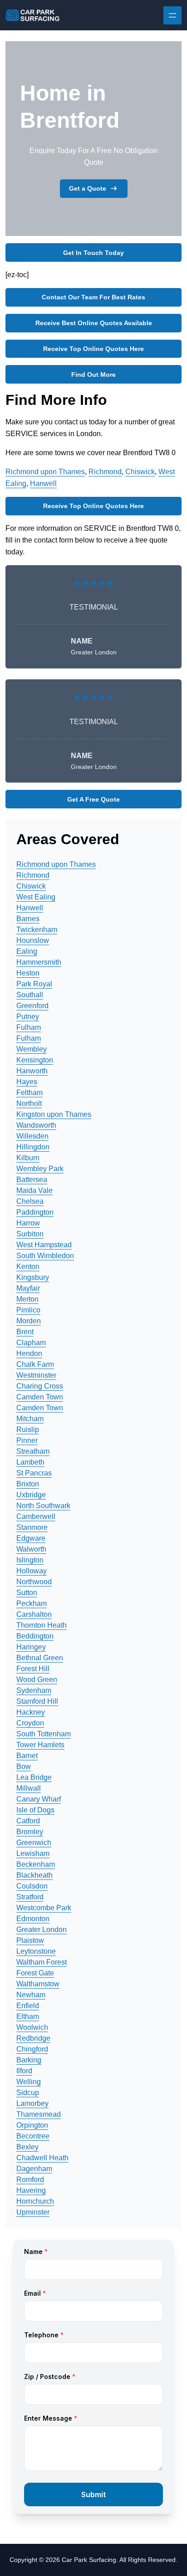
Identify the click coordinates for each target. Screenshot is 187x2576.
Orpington (32, 2125)
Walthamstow (38, 1984)
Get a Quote (88, 188)
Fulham (29, 1027)
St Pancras (34, 1473)
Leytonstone (36, 1951)
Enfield (28, 2006)
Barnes (28, 919)
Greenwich (34, 1843)
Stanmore (32, 1527)
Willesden (32, 1136)
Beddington (35, 1636)
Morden (29, 1321)
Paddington (35, 1212)
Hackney (31, 1712)
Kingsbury (33, 1277)
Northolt (29, 1103)
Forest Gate (35, 1973)
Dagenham (34, 2169)
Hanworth (32, 1071)
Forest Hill (33, 1669)
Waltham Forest (42, 1962)
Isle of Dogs (35, 1810)
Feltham (30, 1093)
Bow (24, 1766)
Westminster (36, 1375)
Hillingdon (33, 1147)
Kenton (28, 1266)
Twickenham (37, 930)
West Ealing (36, 897)
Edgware (31, 1538)
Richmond (105, 472)
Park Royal (34, 984)
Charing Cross (40, 1386)
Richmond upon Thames (45, 472)
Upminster (33, 2212)
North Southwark (43, 1506)
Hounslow (33, 940)
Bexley (27, 2147)
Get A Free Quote (93, 799)
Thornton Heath (42, 1625)
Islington (30, 1560)
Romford (30, 2180)
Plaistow (30, 1940)
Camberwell (36, 1516)
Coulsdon (32, 1886)
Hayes (27, 1082)
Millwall (29, 1788)
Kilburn (28, 1158)
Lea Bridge (34, 1777)
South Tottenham (44, 1734)
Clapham (31, 1343)
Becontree (33, 2136)
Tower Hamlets (40, 1745)
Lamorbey (32, 2103)
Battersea (32, 1180)
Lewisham (33, 1853)
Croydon (30, 1723)
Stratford (30, 1897)
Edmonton (33, 1919)
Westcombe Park (44, 1908)
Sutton (27, 1593)
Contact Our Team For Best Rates (93, 297)
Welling (29, 2082)
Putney (28, 1016)
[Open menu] (172, 15)
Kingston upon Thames (54, 1114)
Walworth (31, 1549)
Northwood (34, 1582)
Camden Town (40, 1397)
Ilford (24, 2071)
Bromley (30, 1832)
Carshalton (34, 1614)
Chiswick (140, 472)
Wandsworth (36, 1125)
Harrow (28, 1223)
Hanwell (43, 483)
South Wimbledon (45, 1256)
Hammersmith (39, 962)
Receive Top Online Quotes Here (93, 349)
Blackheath (34, 1875)
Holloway (32, 1571)
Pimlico (28, 1310)
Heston (28, 973)
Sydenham (34, 1690)
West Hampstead (44, 1245)
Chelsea (30, 1201)
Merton (27, 1299)
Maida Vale (34, 1190)
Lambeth (30, 1462)
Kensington (35, 1060)
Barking (29, 2060)
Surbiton (30, 1234)
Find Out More (93, 375)
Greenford (32, 1006)
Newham (31, 1995)
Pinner (27, 1440)
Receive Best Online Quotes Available (94, 323)
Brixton (28, 1484)
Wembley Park (40, 1169)
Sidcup (28, 2093)
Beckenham (36, 1864)
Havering (31, 2190)
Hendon (29, 1353)
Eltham (28, 2016)
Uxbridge (31, 1495)
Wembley (32, 1049)
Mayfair (28, 1288)
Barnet (27, 1756)
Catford (28, 1821)
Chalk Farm (35, 1364)
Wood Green (37, 1680)
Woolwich (32, 2027)
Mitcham (30, 1419)
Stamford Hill (37, 1701)
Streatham (33, 1451)
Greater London (42, 1930)
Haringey (31, 1647)
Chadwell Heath (42, 2158)
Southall (30, 995)
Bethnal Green (40, 1658)
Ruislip (28, 1430)
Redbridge (33, 2038)
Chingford (32, 2049)
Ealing (27, 951)
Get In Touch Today (93, 253)
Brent (25, 1332)
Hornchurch (35, 2201)
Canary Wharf (39, 1799)
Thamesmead (39, 2114)
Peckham (32, 1603)
